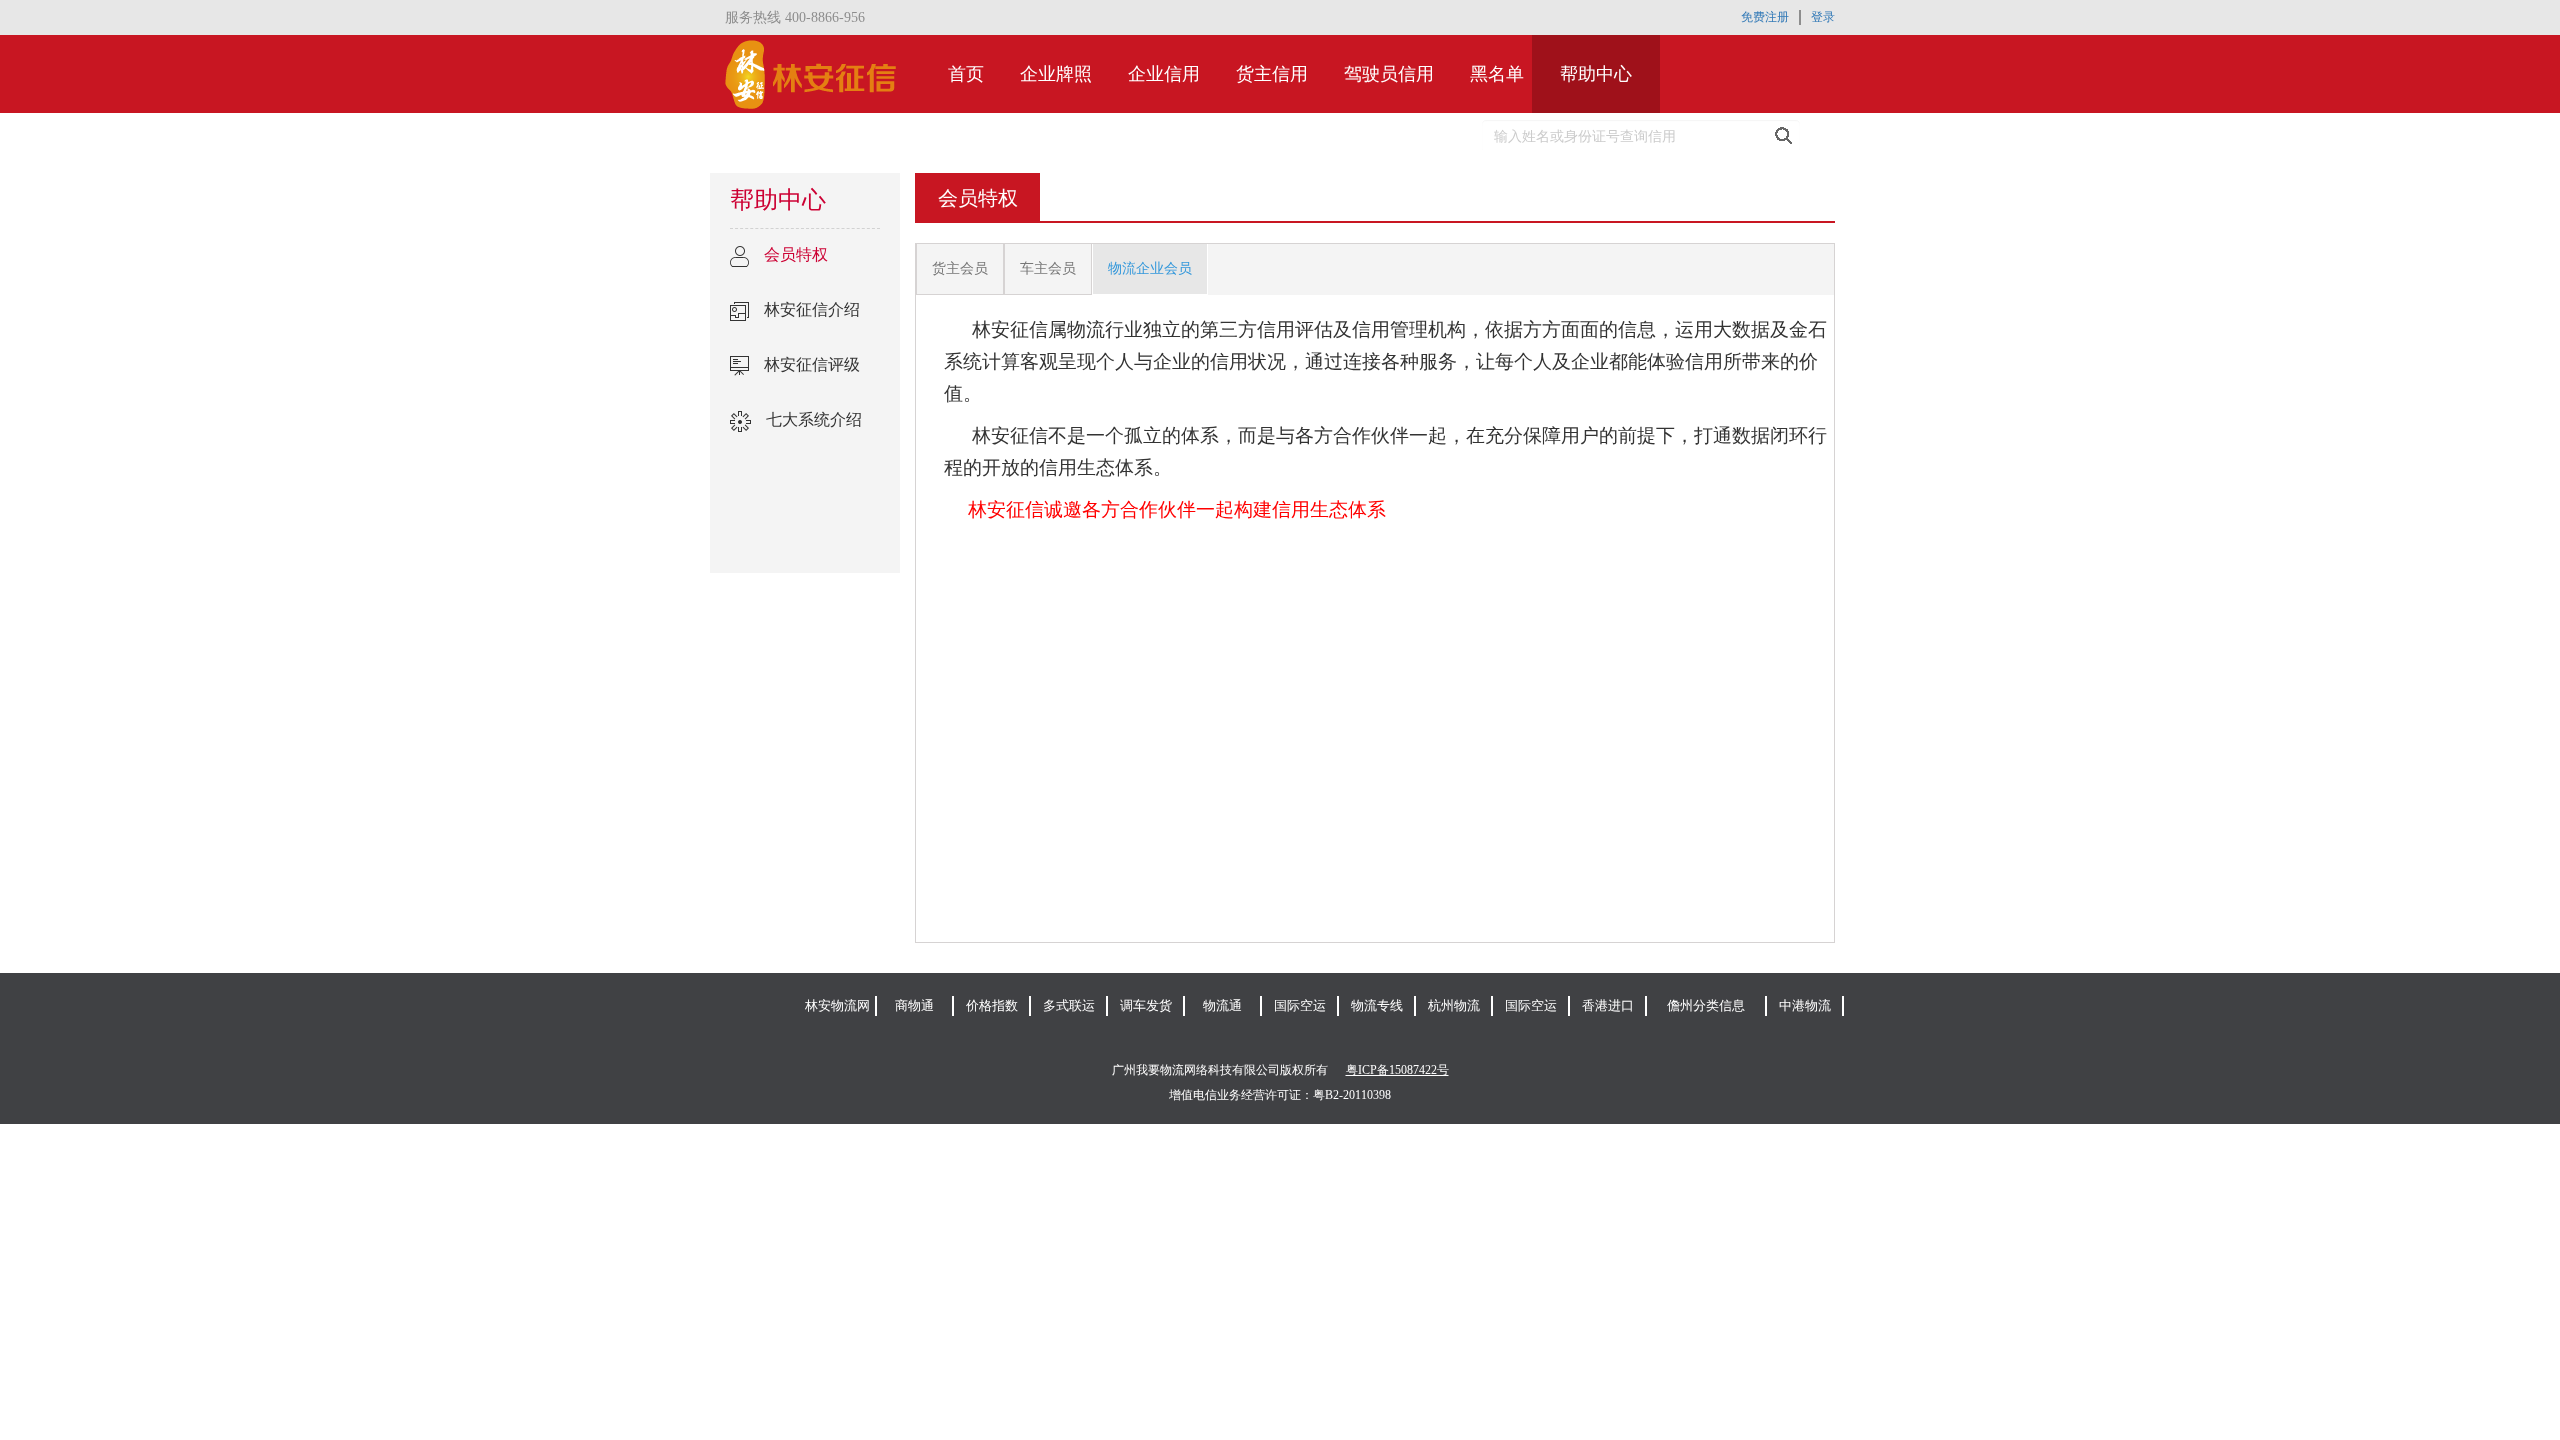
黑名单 (1497, 74)
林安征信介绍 (812, 309)
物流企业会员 (1150, 268)
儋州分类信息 (1706, 1005)
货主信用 (1272, 74)
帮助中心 (1596, 74)
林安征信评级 (812, 364)
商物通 (914, 1005)
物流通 (1222, 1005)
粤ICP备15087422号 (1397, 1070)
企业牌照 (1056, 74)
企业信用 (1164, 74)
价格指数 (992, 1005)
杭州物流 (1454, 1005)
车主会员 (1048, 268)
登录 (1823, 17)
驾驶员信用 (1389, 74)
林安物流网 (837, 1005)
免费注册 (1765, 17)
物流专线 (1377, 1005)
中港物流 (1805, 1005)
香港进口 (1608, 1005)
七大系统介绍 (814, 419)
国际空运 (1300, 1005)
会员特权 (796, 254)
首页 (980, 73)
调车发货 (1146, 1005)
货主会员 (960, 268)
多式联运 (1069, 1005)
